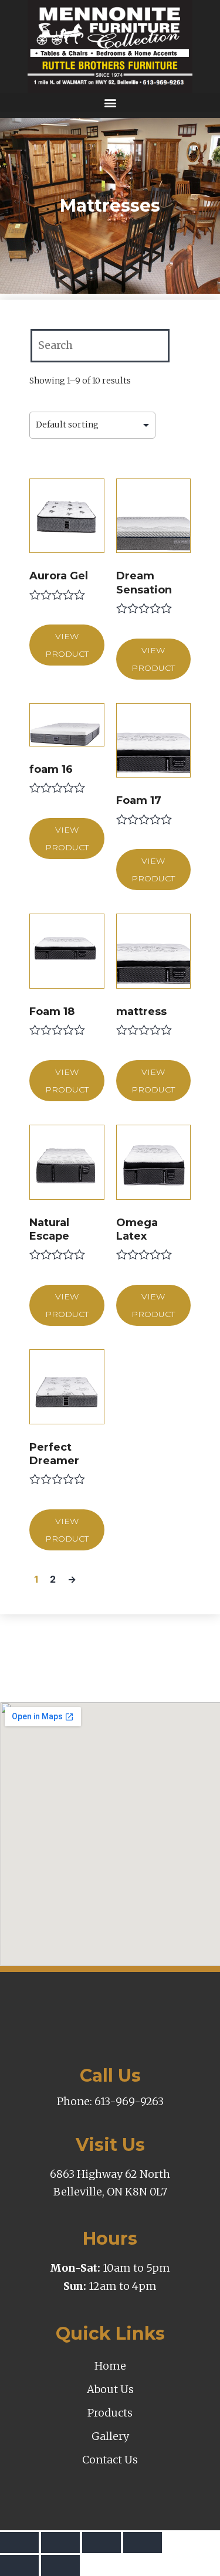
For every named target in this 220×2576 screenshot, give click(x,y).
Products (110, 2413)
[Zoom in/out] (143, 2543)
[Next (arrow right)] (60, 2565)
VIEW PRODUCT (67, 645)
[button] (110, 102)
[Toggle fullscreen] (101, 2543)
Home (110, 2366)
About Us (110, 2389)
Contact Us (110, 2460)
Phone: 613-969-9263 (110, 2101)
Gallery (110, 2436)
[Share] (60, 2543)
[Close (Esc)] (19, 2543)
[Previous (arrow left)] (19, 2565)
